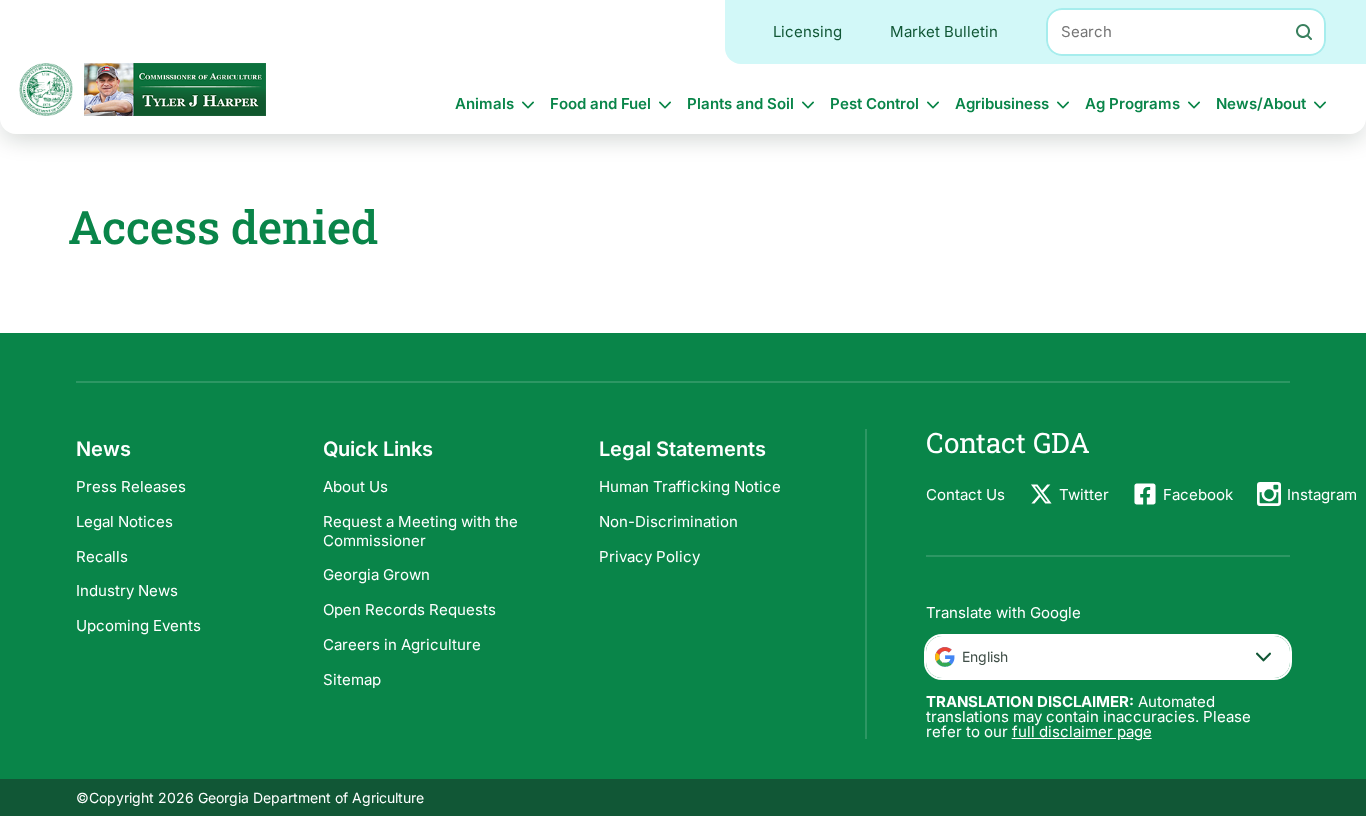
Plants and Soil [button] (740, 103)
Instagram (1322, 494)
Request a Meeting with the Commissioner (420, 531)
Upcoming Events (138, 625)
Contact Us (965, 494)
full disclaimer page (1082, 731)
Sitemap (352, 679)
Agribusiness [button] (1002, 103)
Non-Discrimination (668, 521)
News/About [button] (1261, 103)
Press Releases (131, 486)
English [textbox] (985, 656)
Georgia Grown (376, 574)
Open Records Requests (409, 609)
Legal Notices (124, 521)
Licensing (807, 31)
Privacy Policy (649, 556)
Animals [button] (484, 103)
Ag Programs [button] (1132, 103)
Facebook (1198, 494)
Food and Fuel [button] (600, 103)
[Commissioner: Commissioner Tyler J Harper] (175, 89)
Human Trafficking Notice (690, 486)
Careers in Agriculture (402, 644)
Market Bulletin (944, 31)
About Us (355, 486)
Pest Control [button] (874, 103)
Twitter (1084, 494)
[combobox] (1108, 657)
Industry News (127, 590)
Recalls (102, 556)
